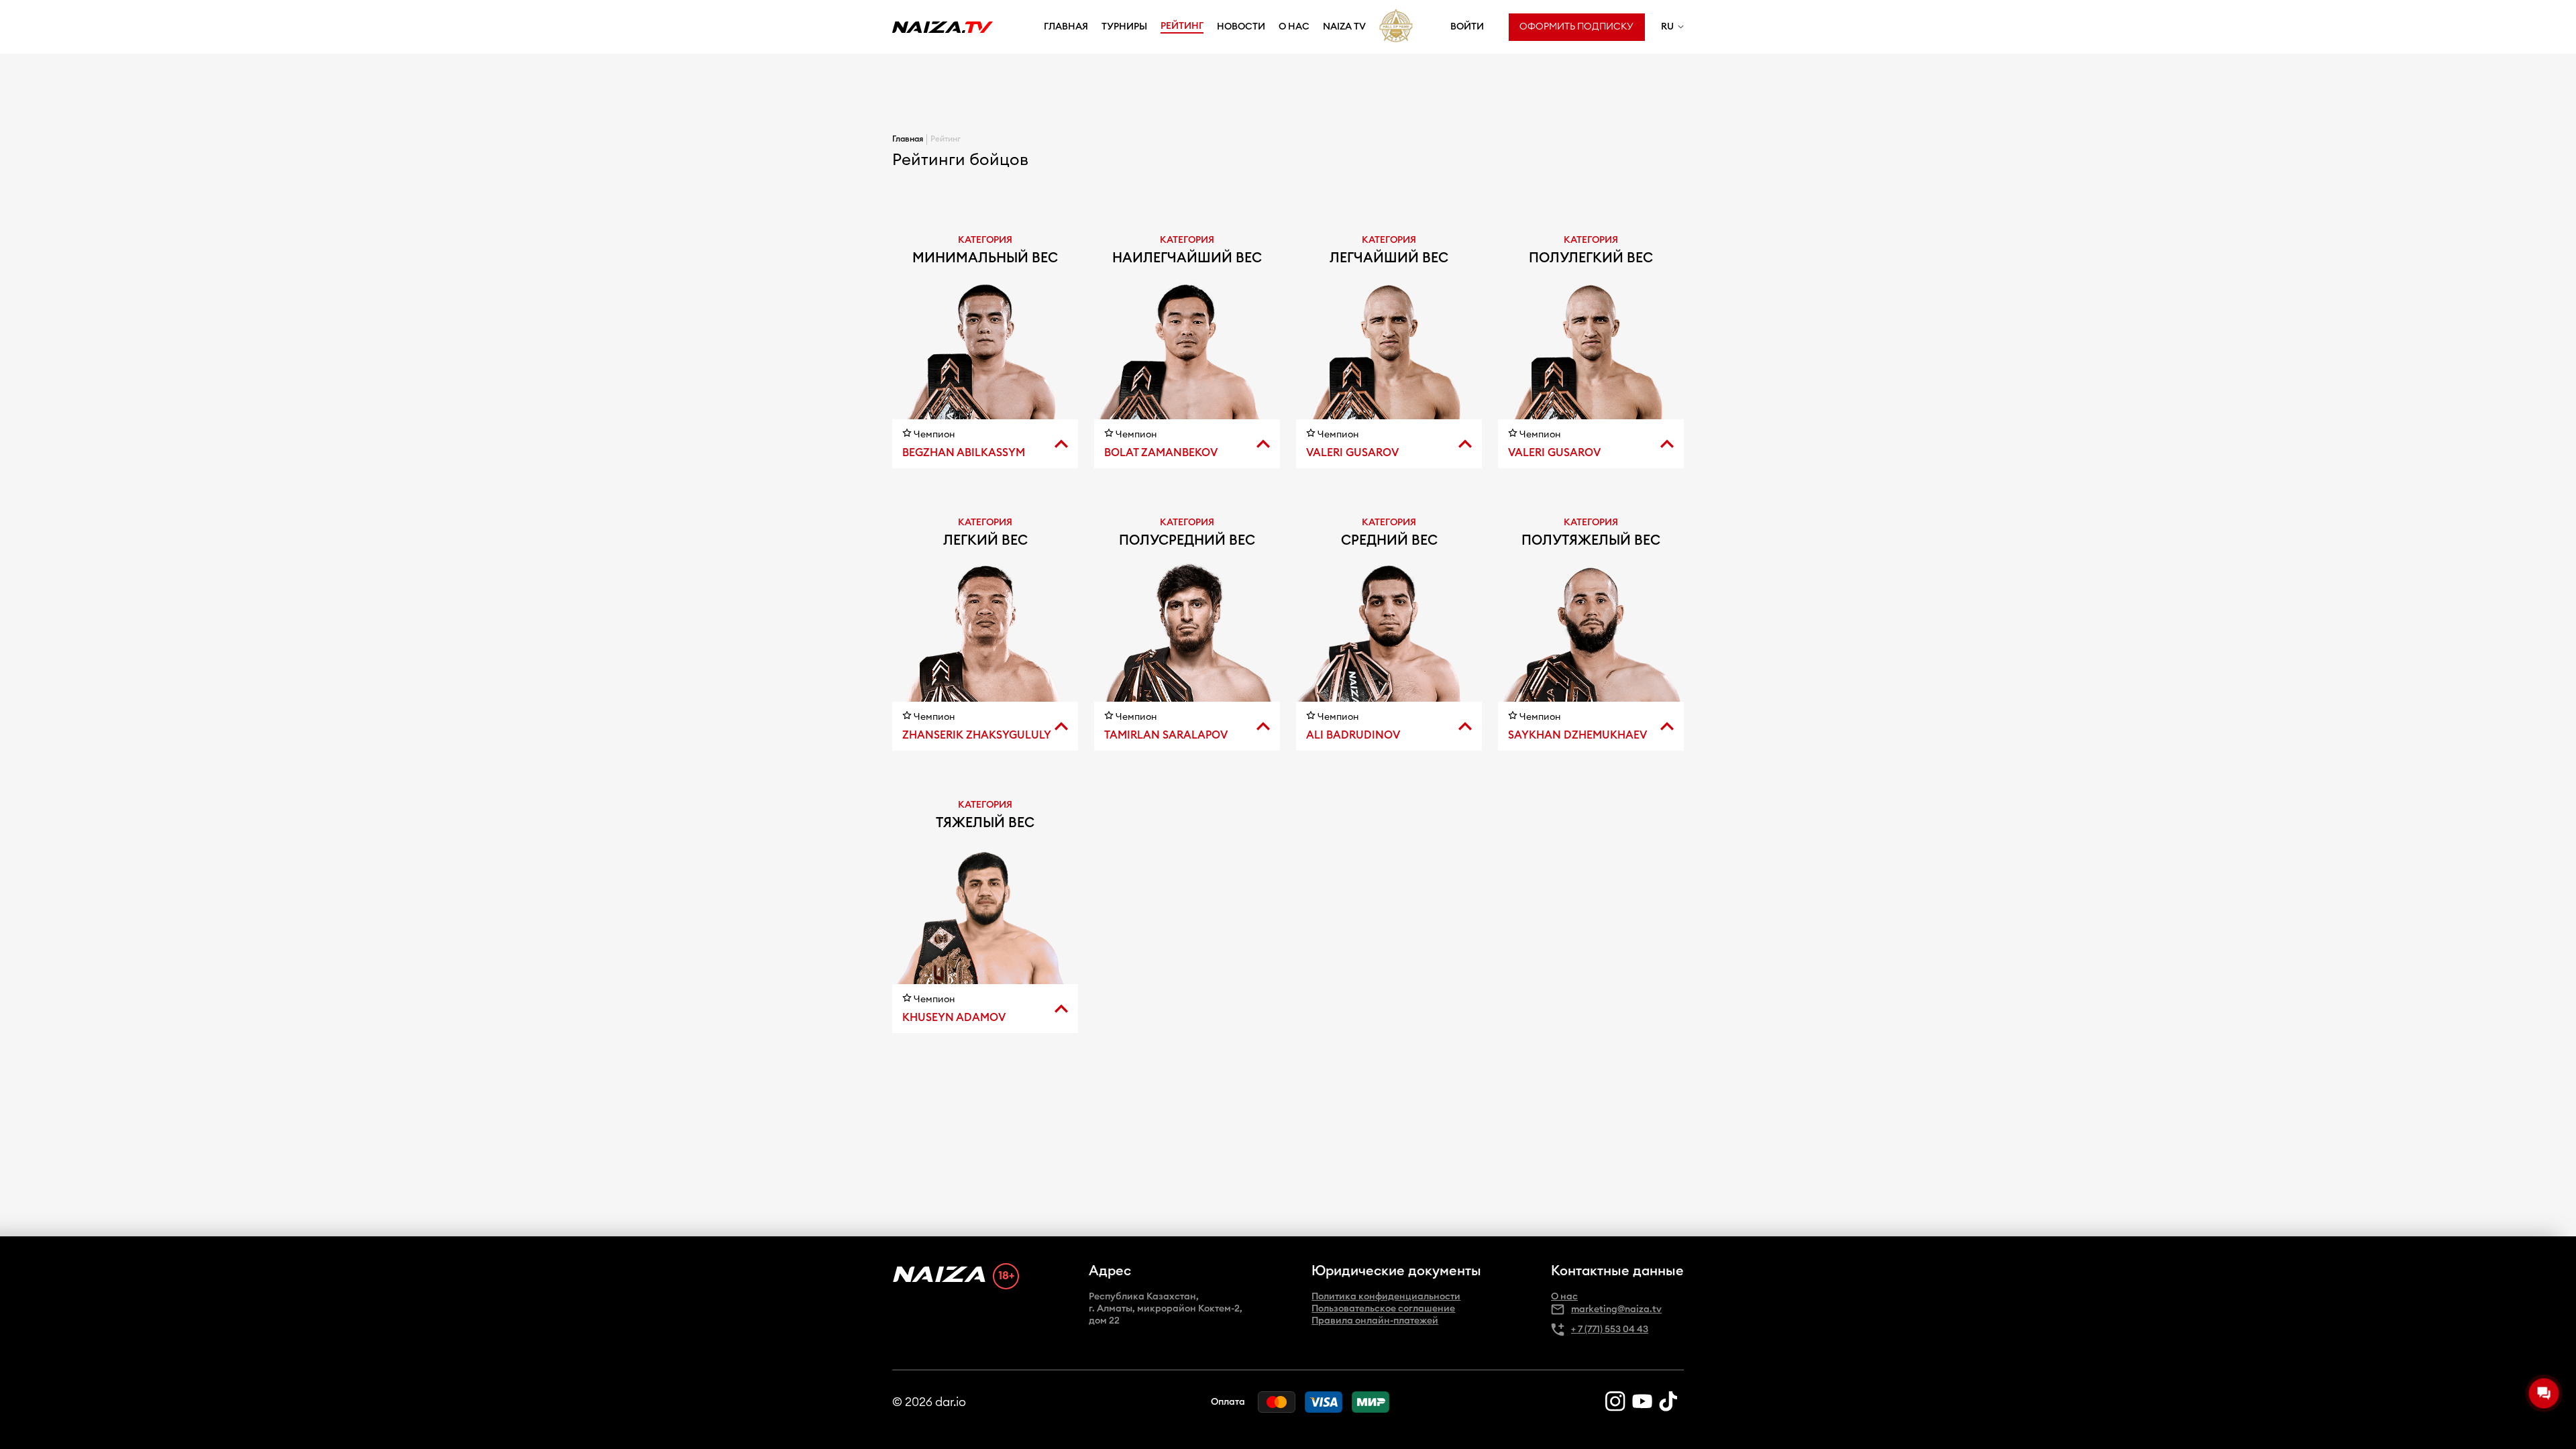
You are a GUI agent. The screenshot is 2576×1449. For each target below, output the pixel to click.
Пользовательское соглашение (1383, 1309)
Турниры (1124, 27)
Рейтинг (1182, 26)
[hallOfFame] (1396, 26)
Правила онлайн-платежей (1375, 1321)
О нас (1294, 27)
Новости (1241, 27)
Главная (1066, 27)
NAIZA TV (1344, 27)
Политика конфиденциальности (1386, 1297)
